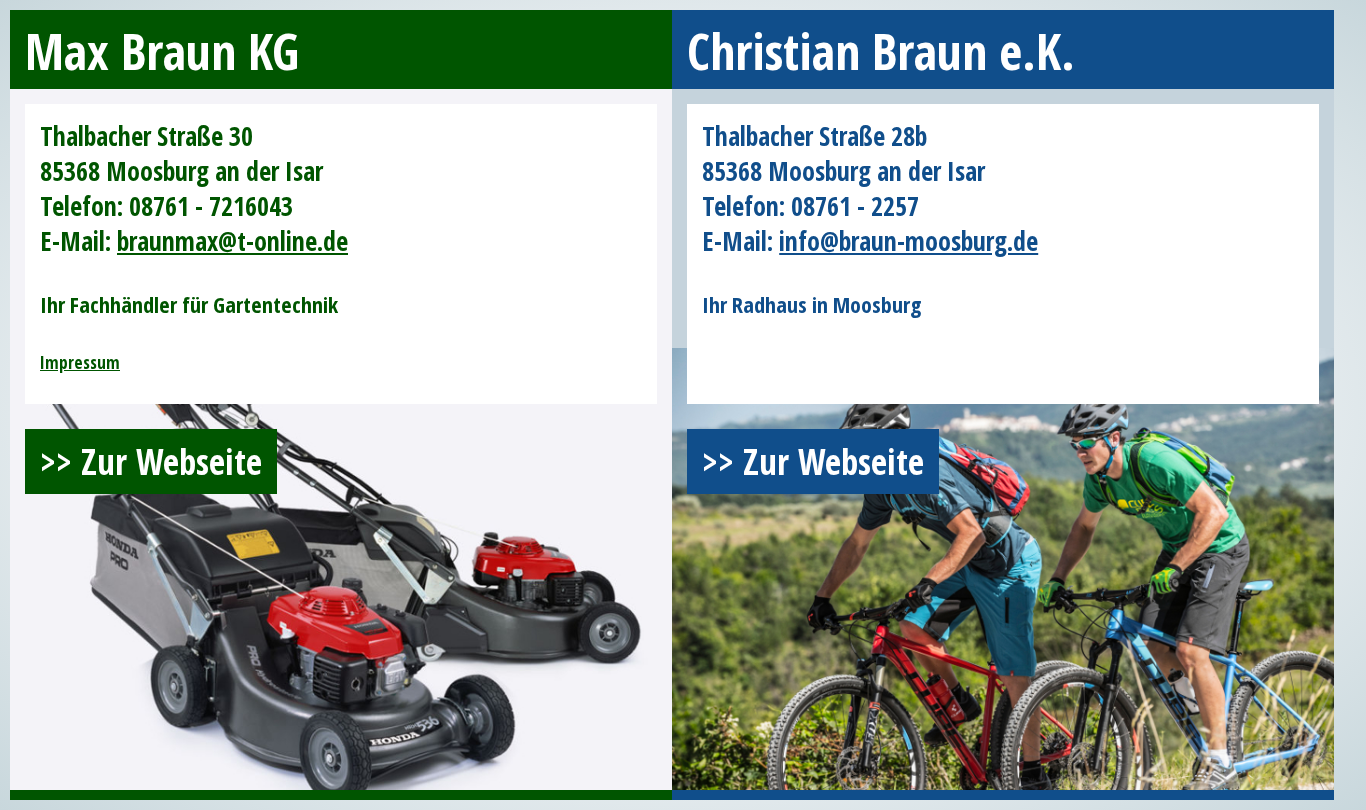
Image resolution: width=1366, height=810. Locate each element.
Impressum (80, 362)
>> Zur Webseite (151, 461)
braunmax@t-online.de (232, 241)
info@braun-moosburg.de (908, 241)
